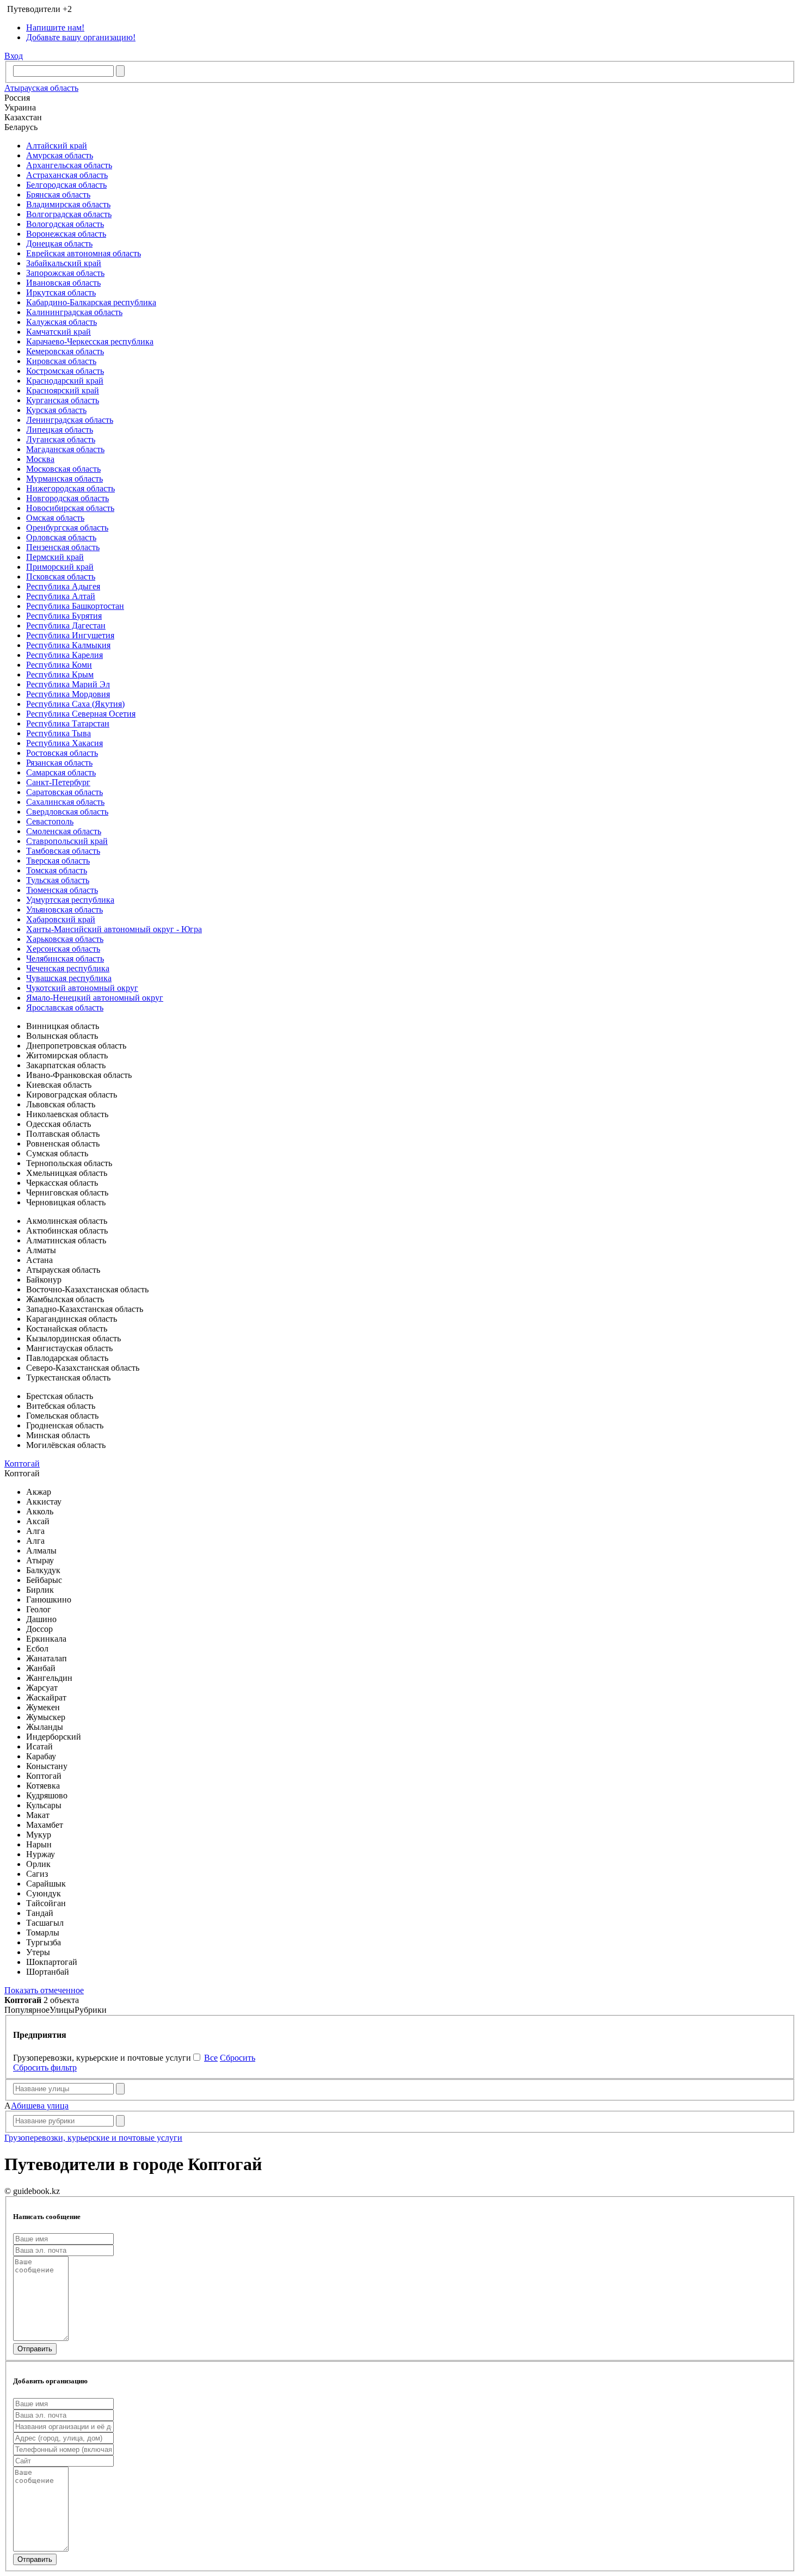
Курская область (56, 410)
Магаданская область (65, 449)
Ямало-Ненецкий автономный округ (95, 998)
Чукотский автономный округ (82, 988)
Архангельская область (69, 165)
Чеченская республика (68, 968)
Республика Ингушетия (70, 635)
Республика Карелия (64, 655)
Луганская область (61, 439)
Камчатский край (59, 332)
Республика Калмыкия (68, 645)
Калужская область (61, 322)
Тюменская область (62, 890)
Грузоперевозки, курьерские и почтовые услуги (93, 2138)
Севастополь (50, 821)
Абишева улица (40, 2106)
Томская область (57, 870)
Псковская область (61, 577)
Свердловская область (67, 812)
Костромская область (65, 371)
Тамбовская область (63, 851)
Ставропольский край (67, 841)
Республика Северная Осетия (81, 714)
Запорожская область (65, 273)
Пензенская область (63, 547)
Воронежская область (66, 234)
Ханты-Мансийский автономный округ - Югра (114, 929)
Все (211, 2058)
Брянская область (58, 195)
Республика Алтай (61, 596)
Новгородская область (67, 498)
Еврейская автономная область (84, 253)
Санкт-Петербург (58, 782)
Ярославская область (65, 1007)
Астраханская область (67, 175)
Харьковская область (65, 939)
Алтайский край (57, 146)
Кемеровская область (65, 351)
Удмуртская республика (70, 900)
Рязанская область (59, 763)
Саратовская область (64, 792)
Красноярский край (63, 390)
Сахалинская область (65, 802)
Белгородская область (66, 185)
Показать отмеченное (44, 1990)
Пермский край (55, 557)
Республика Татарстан (68, 723)
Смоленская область (64, 831)
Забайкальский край (64, 263)
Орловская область (61, 537)
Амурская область (60, 155)
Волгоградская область (69, 214)
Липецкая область (60, 430)
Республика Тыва (59, 733)
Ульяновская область (64, 910)
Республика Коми (59, 665)
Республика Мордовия (68, 694)
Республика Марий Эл (68, 684)
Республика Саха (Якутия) (75, 704)
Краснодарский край (65, 381)
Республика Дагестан (66, 625)
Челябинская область (65, 959)
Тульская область (58, 880)
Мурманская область (64, 479)
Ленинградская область (70, 420)
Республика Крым (60, 674)
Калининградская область (74, 312)
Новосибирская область (70, 508)
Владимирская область (68, 204)
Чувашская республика (69, 978)
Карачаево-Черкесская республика (90, 341)
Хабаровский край (61, 919)
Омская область (55, 518)
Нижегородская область (70, 488)
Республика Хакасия (64, 743)
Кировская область (61, 361)
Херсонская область (63, 949)
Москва (40, 459)
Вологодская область (65, 224)
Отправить (35, 2349)
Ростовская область (62, 753)
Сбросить (238, 2058)
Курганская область (63, 400)
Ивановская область (63, 283)
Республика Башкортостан (75, 606)
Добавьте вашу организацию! (81, 37)
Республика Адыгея (63, 586)
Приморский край (60, 567)
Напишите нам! (55, 27)
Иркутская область (61, 292)
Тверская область (58, 861)
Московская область (63, 469)
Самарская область (61, 772)
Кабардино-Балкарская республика (91, 302)
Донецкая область (59, 244)
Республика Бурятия (64, 616)
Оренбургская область (67, 528)
